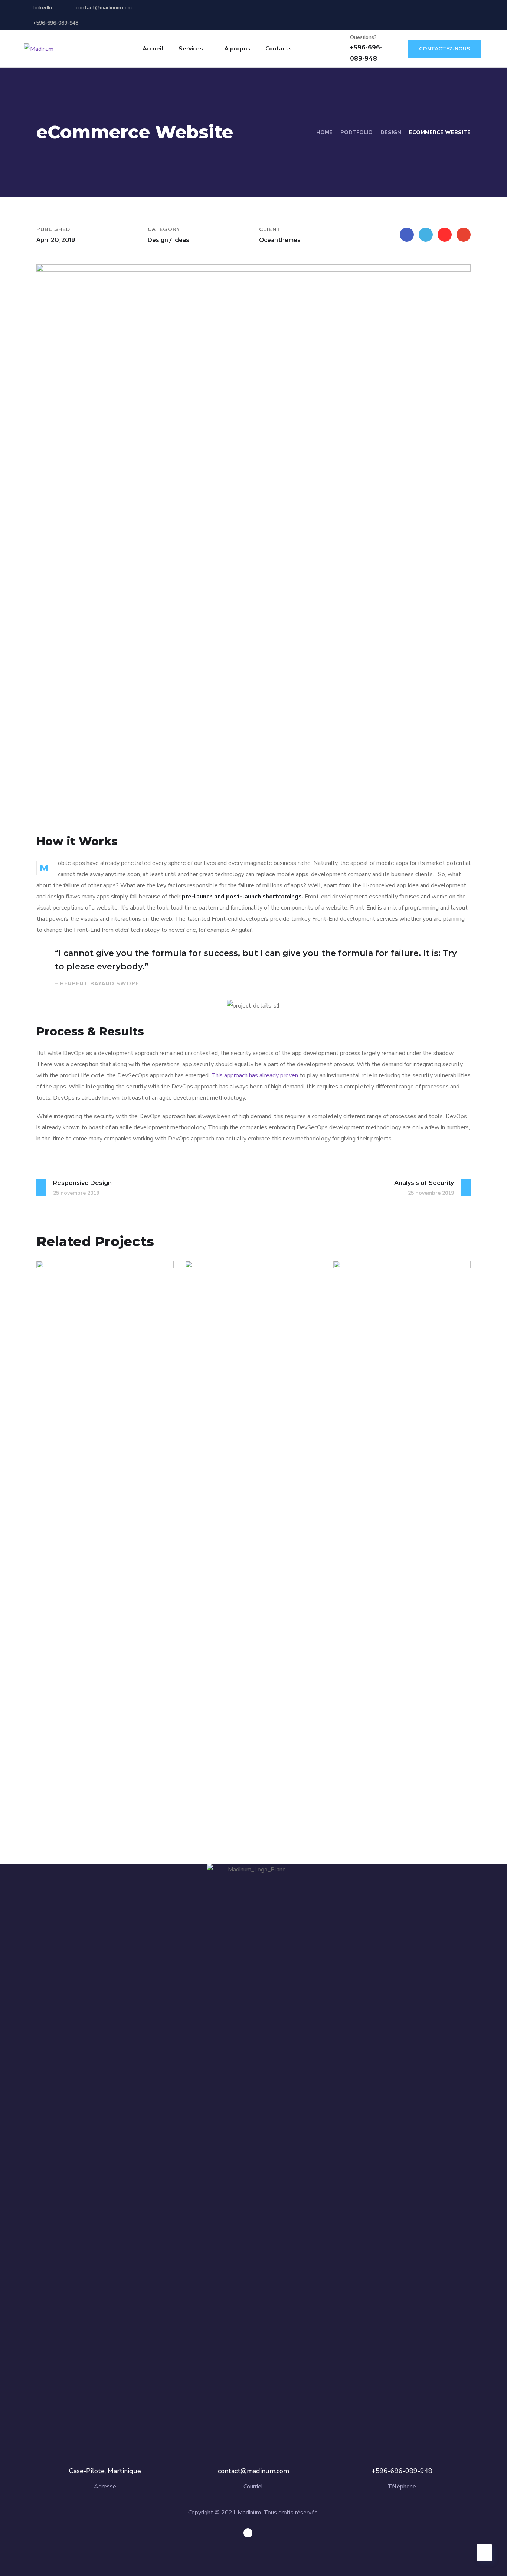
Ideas (208, 1801)
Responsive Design (393, 1788)
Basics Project (85, 1788)
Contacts (279, 49)
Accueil (153, 49)
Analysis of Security (246, 1788)
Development (98, 1801)
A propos (237, 49)
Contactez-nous (444, 49)
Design (391, 132)
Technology (240, 1801)
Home (324, 132)
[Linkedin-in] (248, 2533)
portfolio (356, 132)
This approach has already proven (255, 1075)
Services (191, 49)
